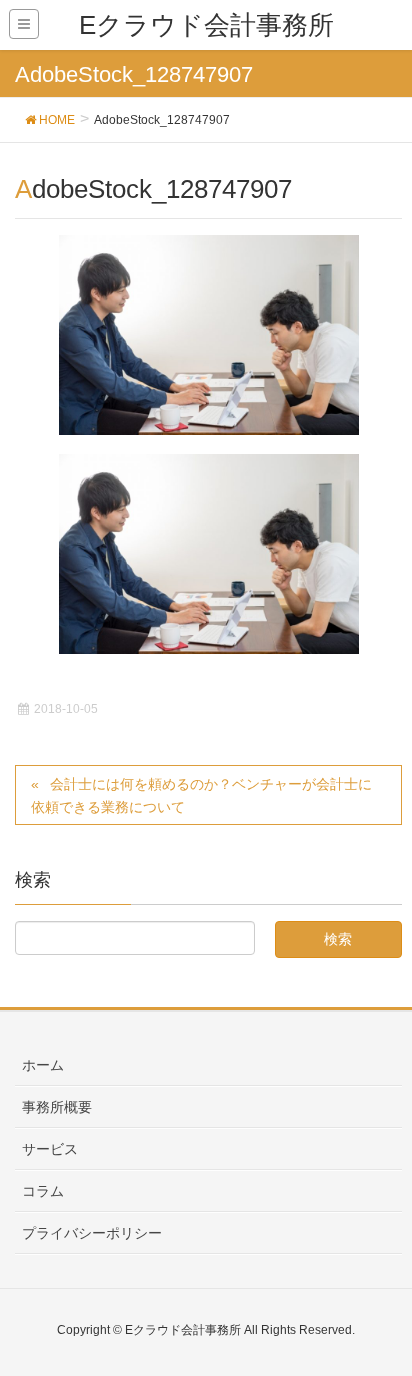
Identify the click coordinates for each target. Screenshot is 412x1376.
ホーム (43, 1065)
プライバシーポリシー (92, 1233)
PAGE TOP (380, 1317)
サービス (50, 1149)
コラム (43, 1191)
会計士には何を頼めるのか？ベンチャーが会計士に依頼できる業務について (201, 795)
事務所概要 (57, 1107)
